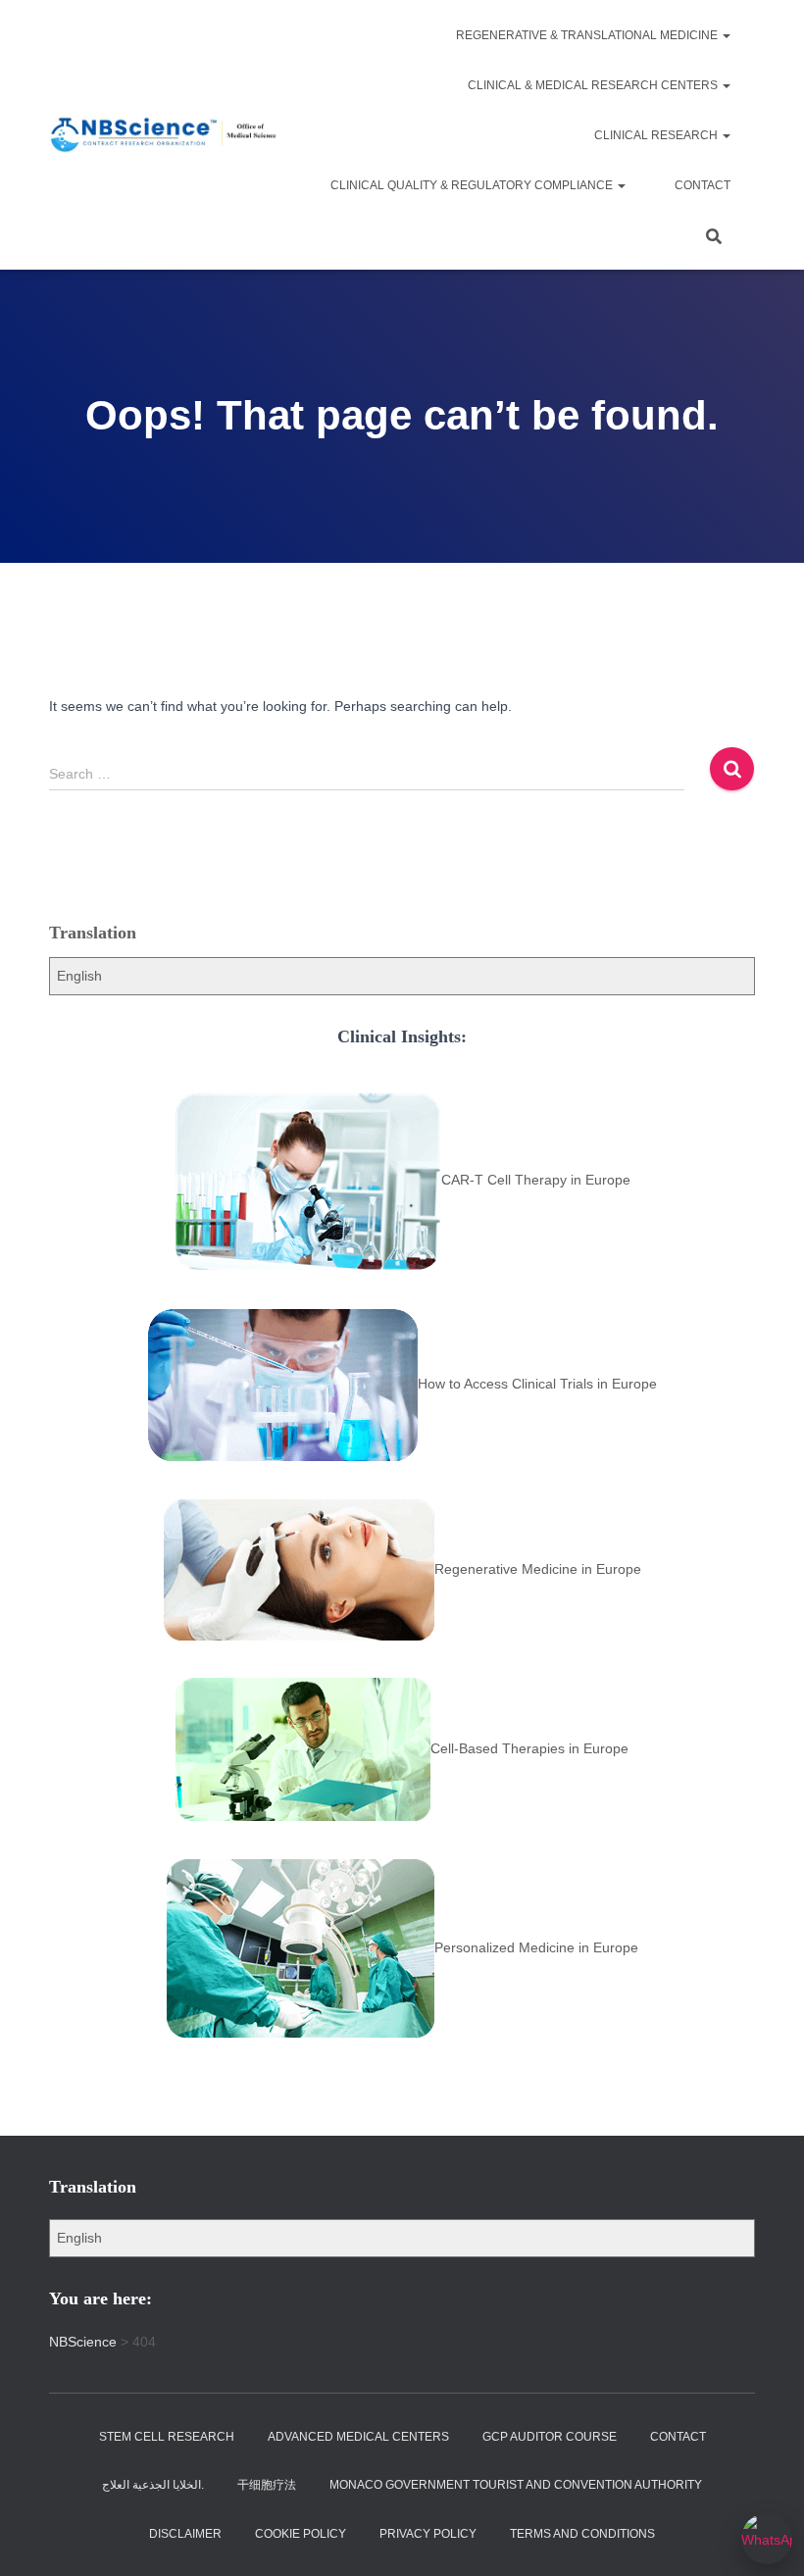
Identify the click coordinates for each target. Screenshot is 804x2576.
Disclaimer (185, 2534)
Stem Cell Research (167, 2437)
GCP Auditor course (550, 2437)
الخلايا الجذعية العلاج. (153, 2485)
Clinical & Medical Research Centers (594, 85)
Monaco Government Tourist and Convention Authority (516, 2485)
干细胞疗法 (267, 2485)
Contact (703, 185)
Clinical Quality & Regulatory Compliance (473, 185)
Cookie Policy (301, 2534)
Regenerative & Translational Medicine (588, 35)
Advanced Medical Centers (358, 2437)
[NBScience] (164, 135)
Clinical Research (657, 135)
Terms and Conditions (582, 2534)
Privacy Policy (428, 2534)
